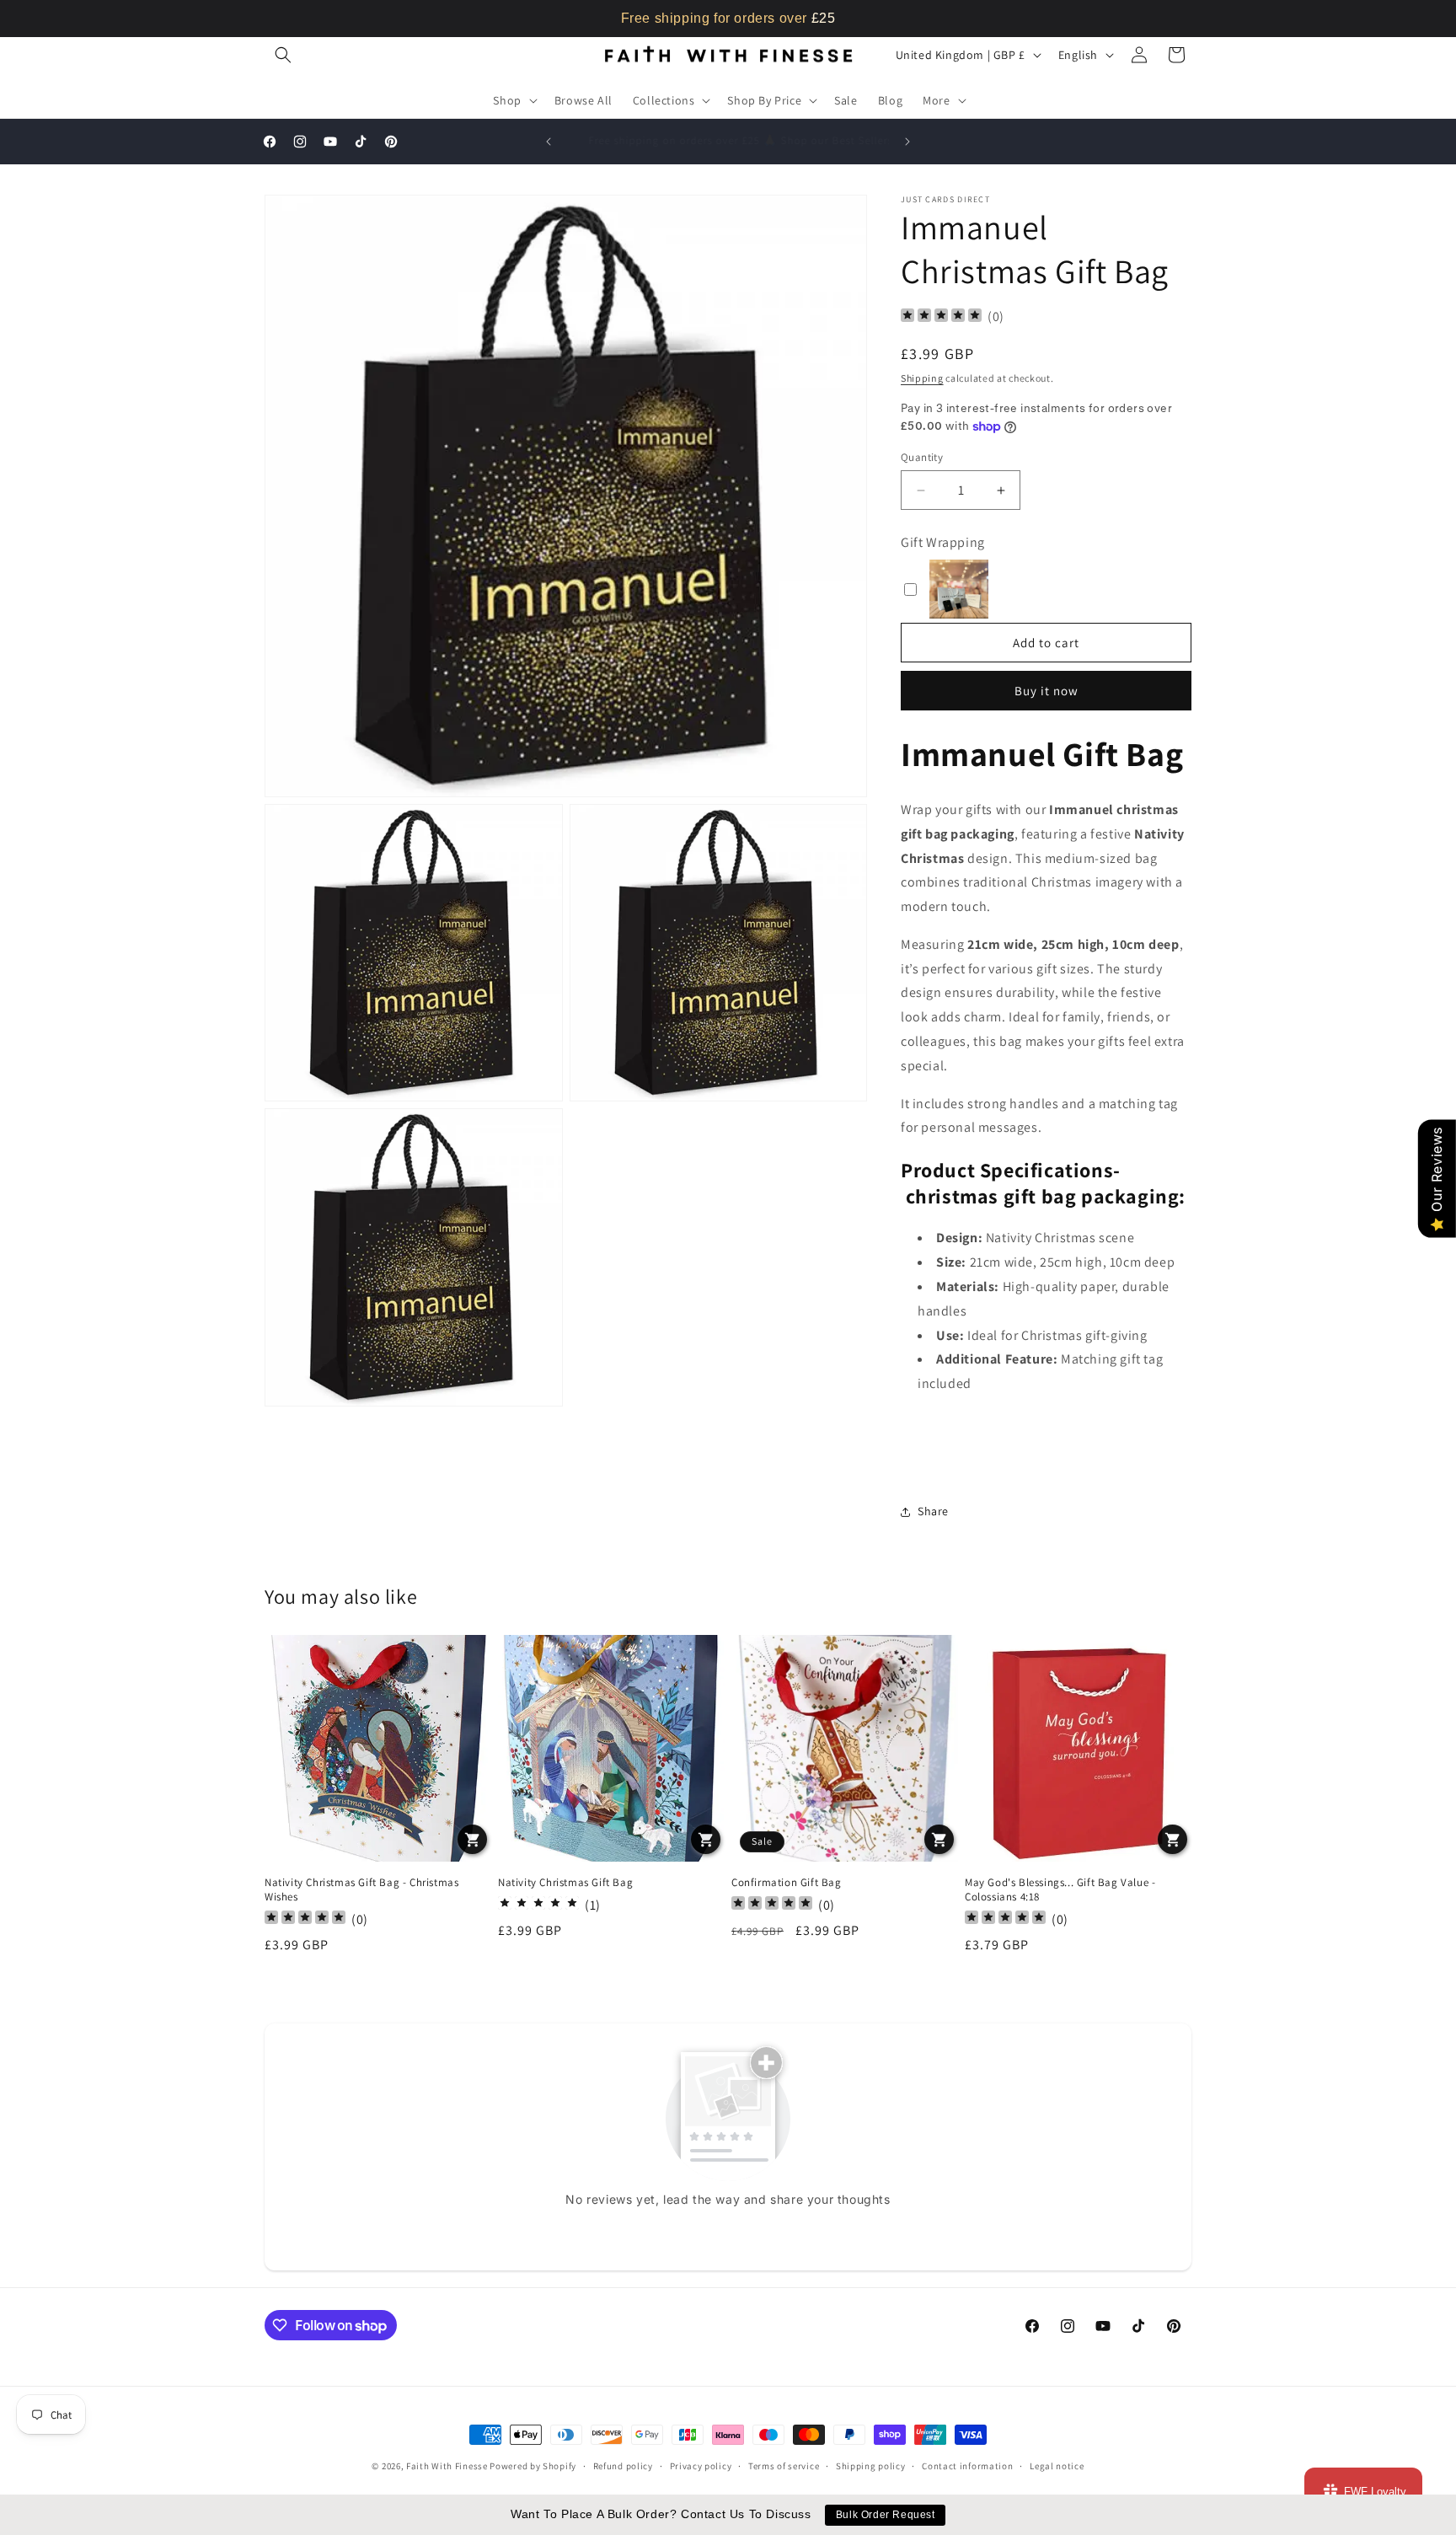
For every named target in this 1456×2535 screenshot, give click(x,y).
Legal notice (1057, 2466)
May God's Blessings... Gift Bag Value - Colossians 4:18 (1060, 1890)
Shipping (922, 378)
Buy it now (1046, 691)
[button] (283, 55)
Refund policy (623, 2466)
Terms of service (784, 2466)
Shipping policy (871, 2466)
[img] (941, 317)
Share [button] (933, 1511)
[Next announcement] (907, 142)
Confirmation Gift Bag (787, 1883)
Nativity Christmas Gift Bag (565, 1883)
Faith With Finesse (447, 2466)
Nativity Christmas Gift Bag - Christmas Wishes (361, 1890)
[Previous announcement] (549, 142)
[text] (728, 19)
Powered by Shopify (533, 2466)
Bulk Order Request (886, 2515)
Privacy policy (701, 2466)
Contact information (967, 2466)
